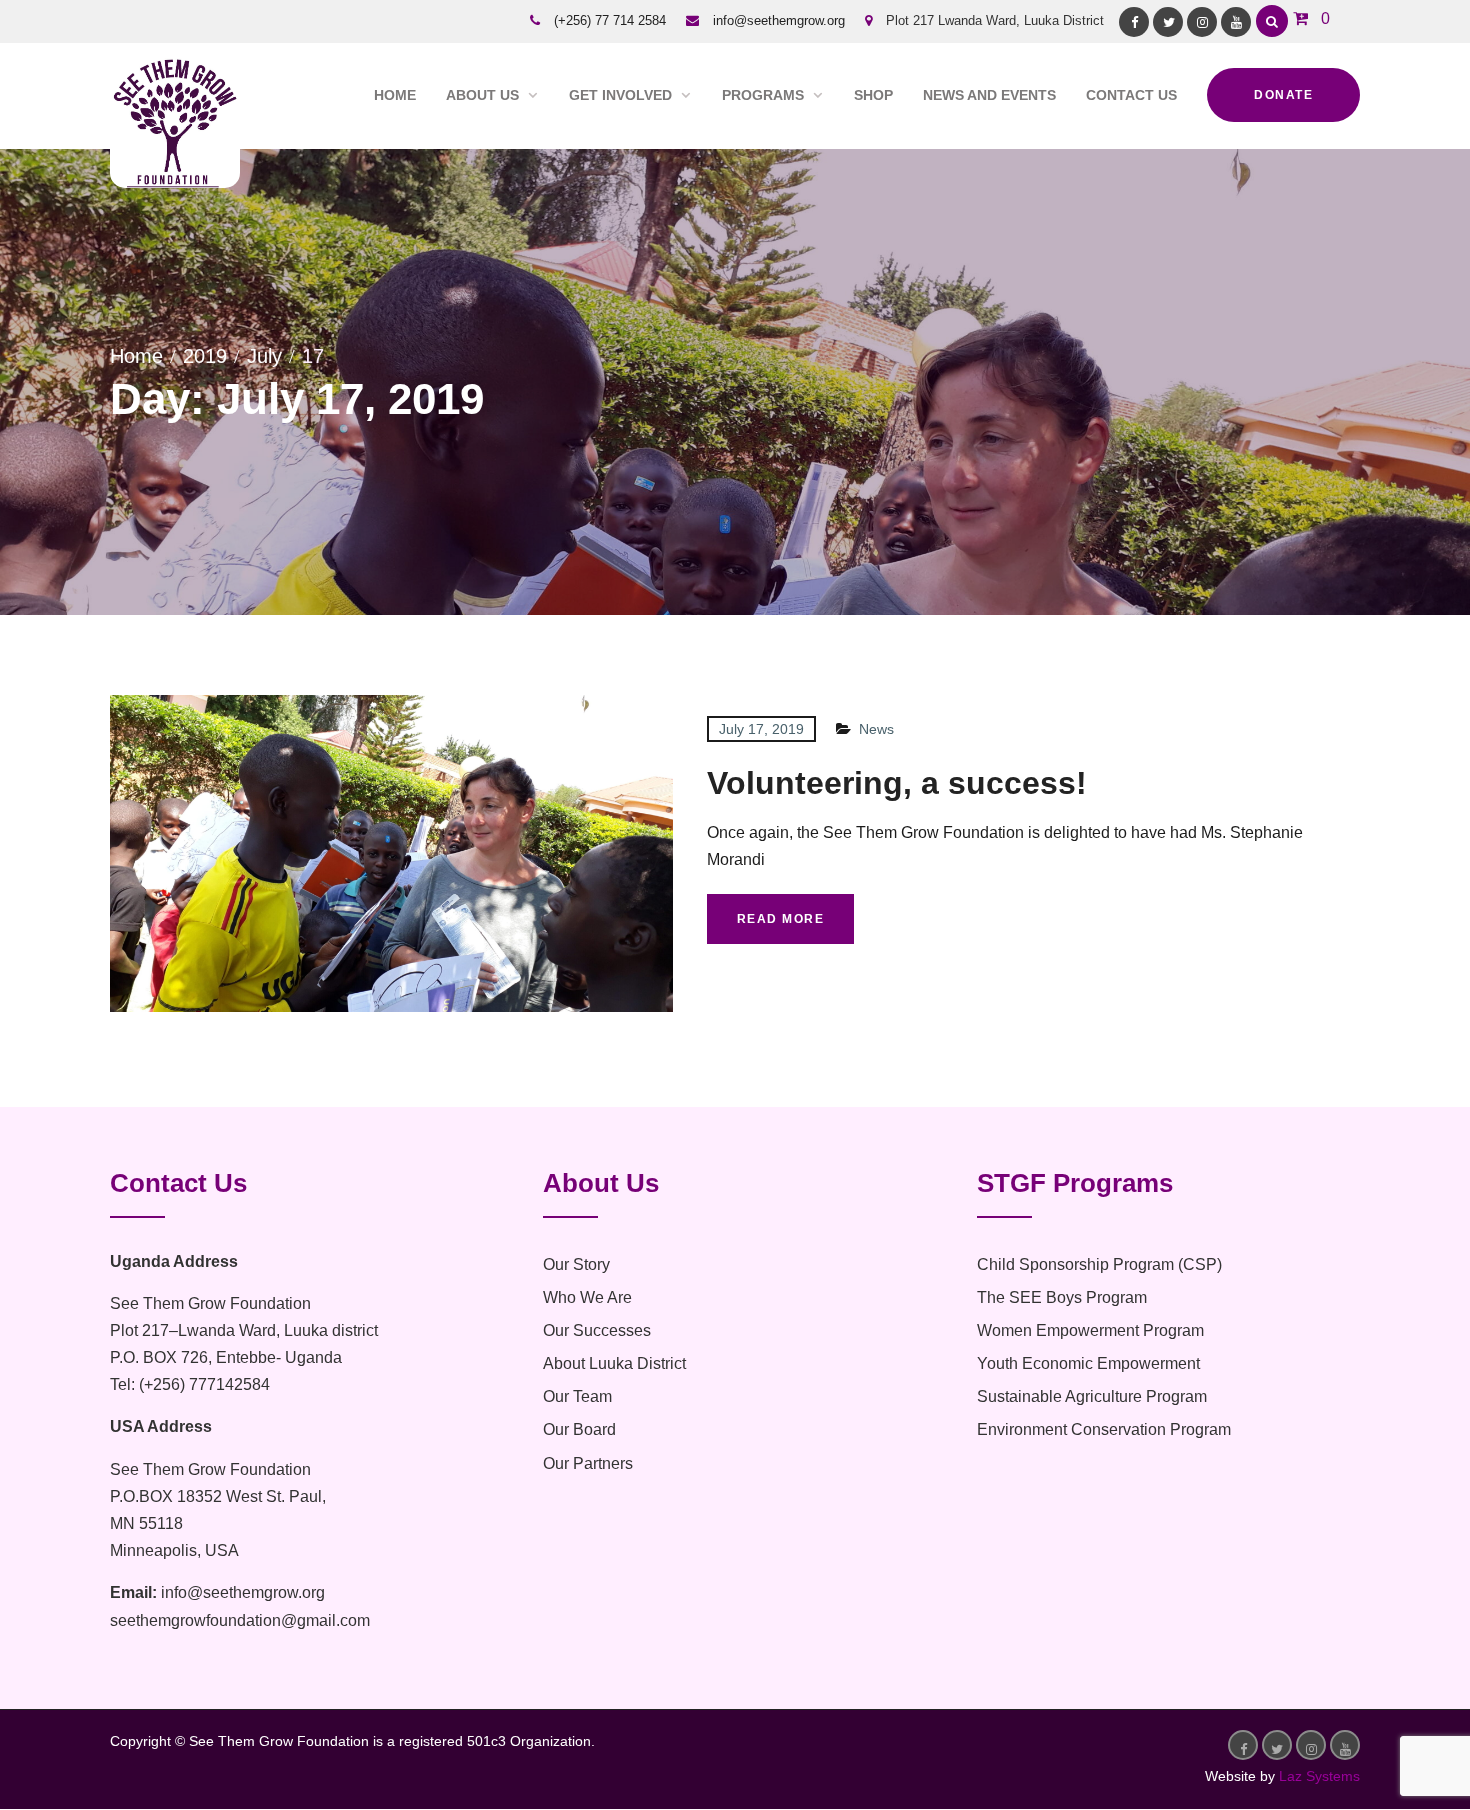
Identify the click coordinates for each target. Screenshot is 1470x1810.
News (876, 729)
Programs (763, 95)
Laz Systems (1319, 1776)
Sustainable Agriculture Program (1092, 1396)
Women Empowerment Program (1090, 1330)
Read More (781, 919)
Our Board (579, 1429)
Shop (873, 95)
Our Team (577, 1396)
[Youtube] (1236, 22)
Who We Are (587, 1297)
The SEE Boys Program (1062, 1297)
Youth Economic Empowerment (1088, 1363)
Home (395, 95)
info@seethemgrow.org (779, 20)
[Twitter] (1168, 22)
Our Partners (588, 1463)
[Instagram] (1202, 22)
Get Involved (620, 95)
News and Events (989, 95)
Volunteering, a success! (897, 783)
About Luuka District (614, 1363)
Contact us (1131, 95)
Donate (1283, 95)
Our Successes (597, 1330)
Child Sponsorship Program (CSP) (1099, 1264)
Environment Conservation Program (1104, 1429)
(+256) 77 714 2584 (610, 20)
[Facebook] (1134, 22)
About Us (482, 95)
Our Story (576, 1264)
